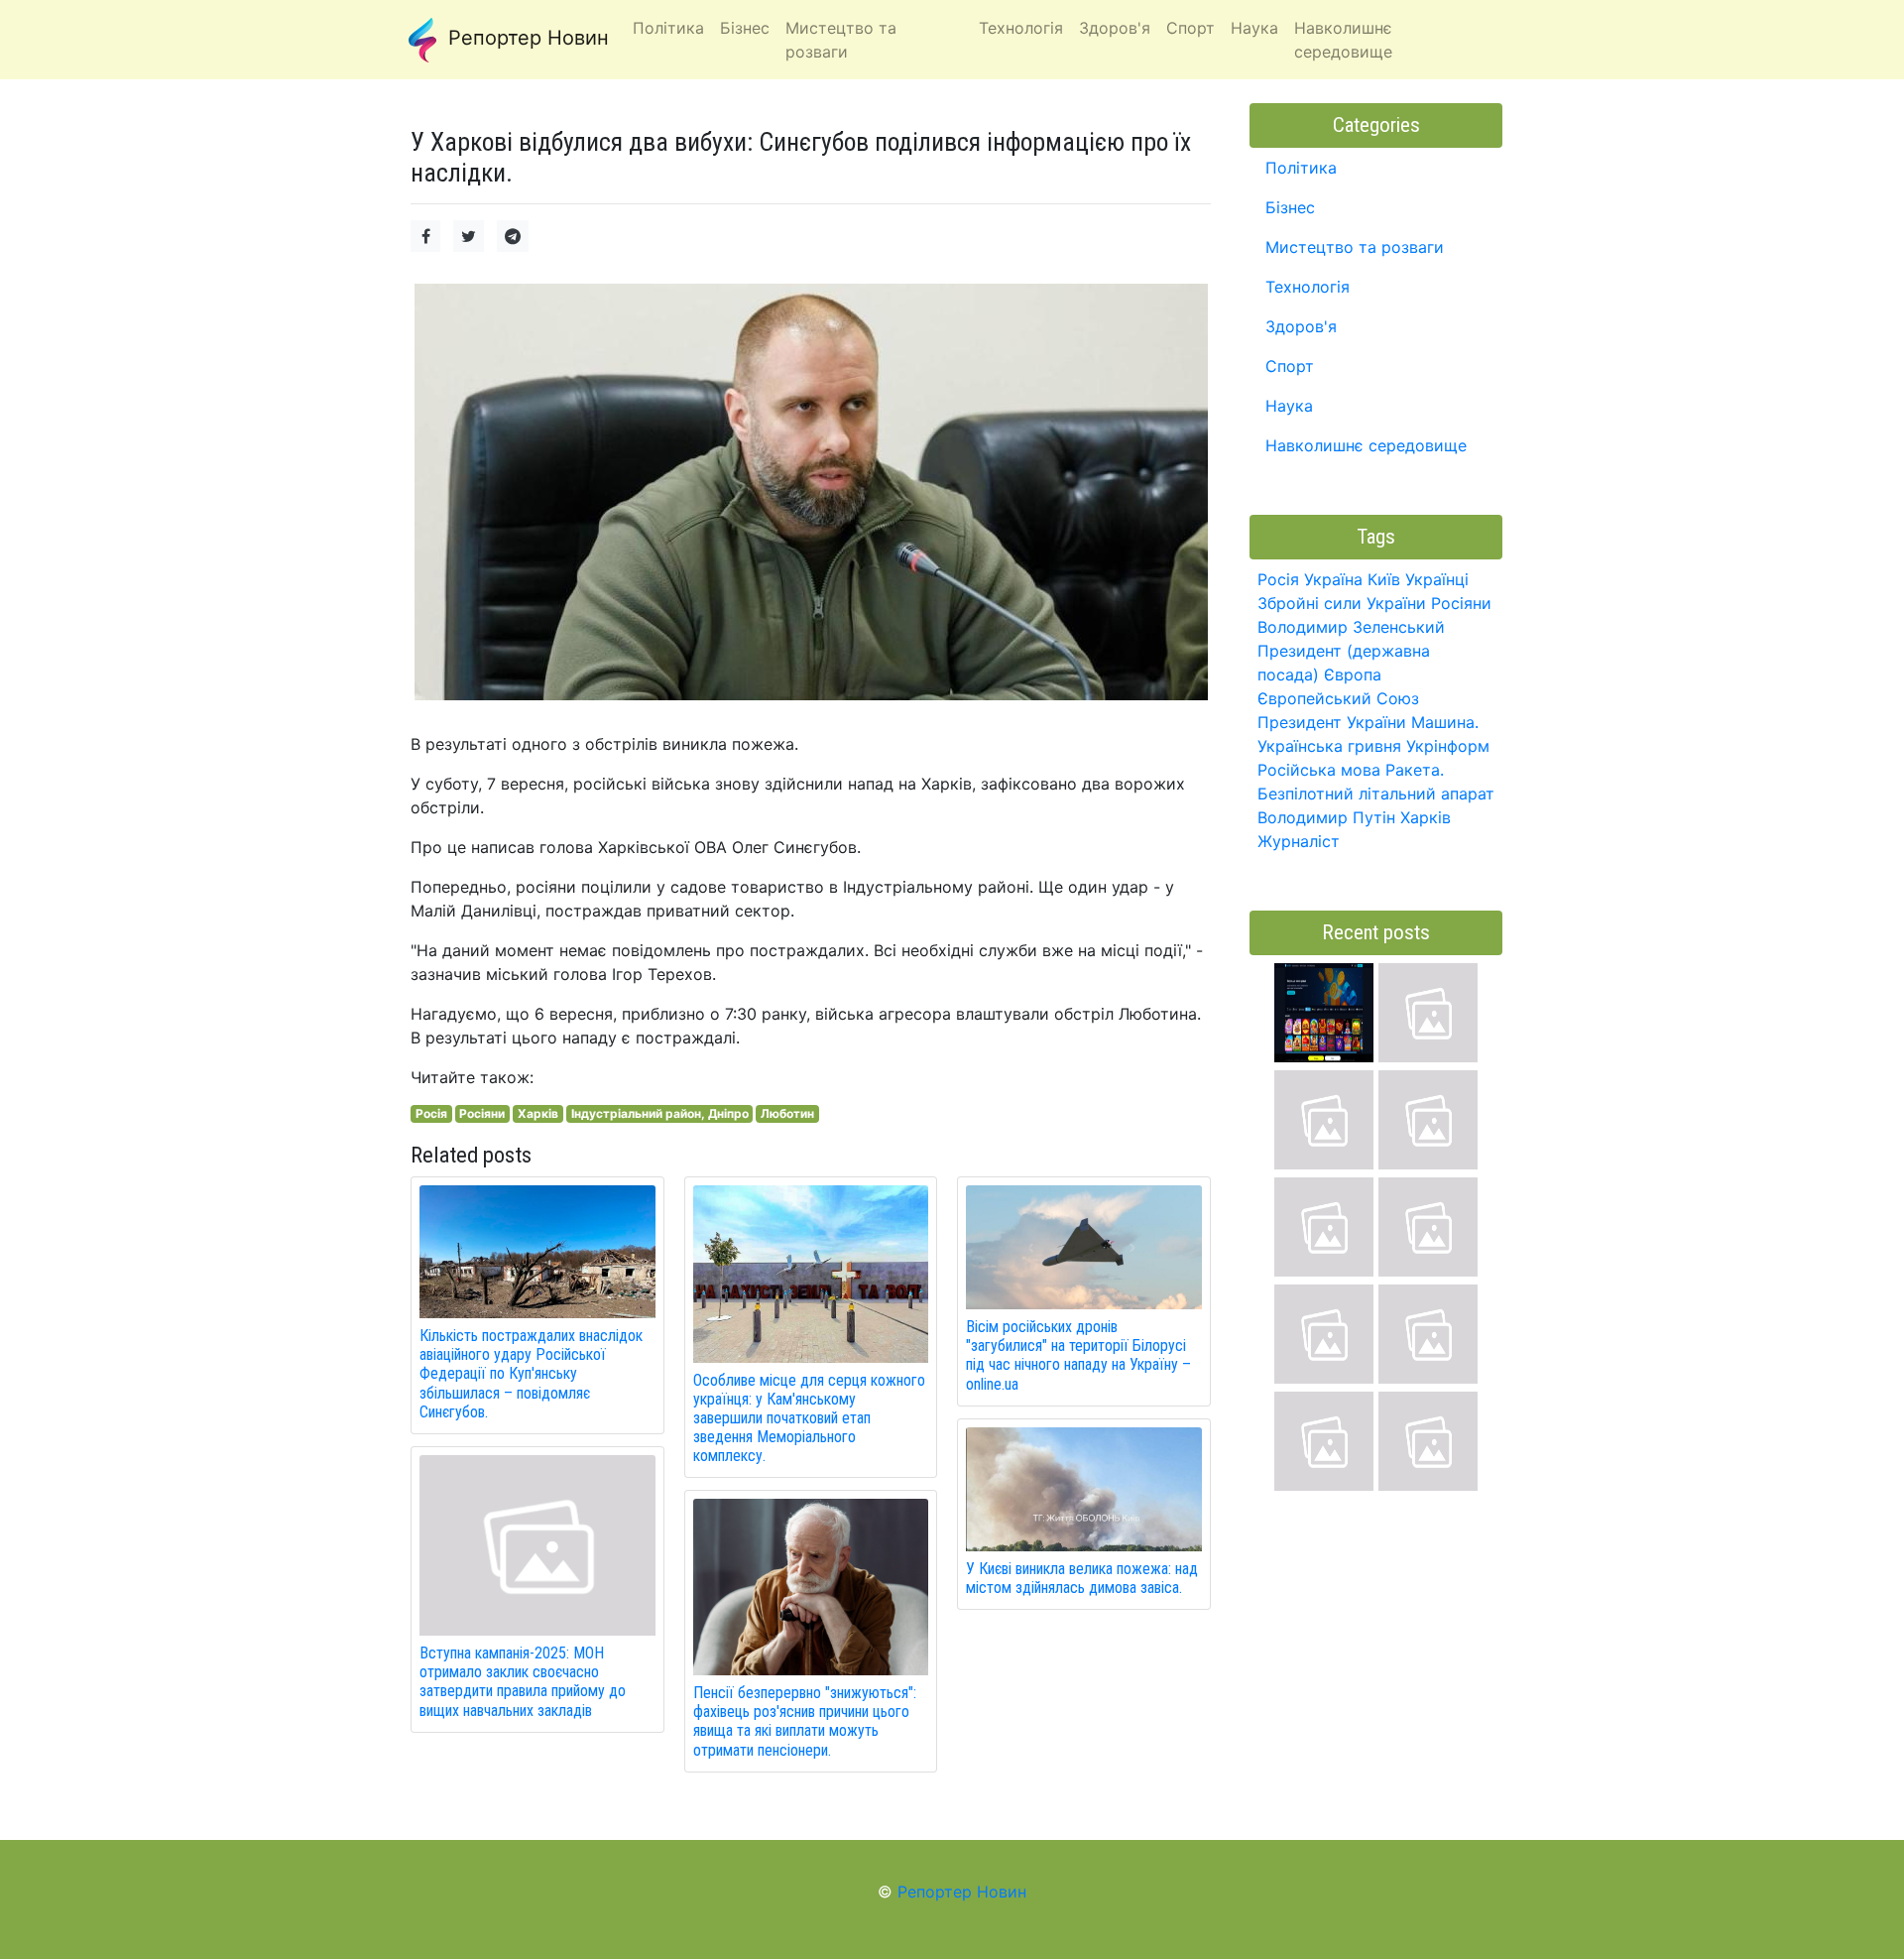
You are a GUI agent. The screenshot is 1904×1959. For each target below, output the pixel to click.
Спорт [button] (1190, 28)
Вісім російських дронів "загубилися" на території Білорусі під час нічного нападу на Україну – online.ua (1078, 1355)
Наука (1289, 406)
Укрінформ (1448, 746)
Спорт (1290, 366)
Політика (1301, 168)
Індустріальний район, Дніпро (660, 1113)
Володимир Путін (1326, 817)
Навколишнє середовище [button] (1343, 40)
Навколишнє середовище (1366, 445)
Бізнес (1290, 207)
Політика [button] (668, 28)
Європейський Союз (1338, 698)
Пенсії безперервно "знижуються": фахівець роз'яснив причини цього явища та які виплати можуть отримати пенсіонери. (805, 1721)
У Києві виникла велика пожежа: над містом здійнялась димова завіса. (1082, 1578)
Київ (1384, 579)
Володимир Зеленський (1351, 627)
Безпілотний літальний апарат (1376, 794)
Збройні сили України (1342, 603)
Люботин (787, 1113)
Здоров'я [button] (1115, 28)
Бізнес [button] (745, 28)
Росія (431, 1113)
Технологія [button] (1021, 28)
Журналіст (1299, 841)
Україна (1333, 579)
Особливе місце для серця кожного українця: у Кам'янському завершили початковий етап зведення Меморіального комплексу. (809, 1418)
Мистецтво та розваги (1355, 247)
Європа (1353, 674)
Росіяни (482, 1113)
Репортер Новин (526, 38)
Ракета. (1415, 770)
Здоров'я (1301, 326)
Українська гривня (1329, 746)
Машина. (1445, 722)
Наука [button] (1254, 28)
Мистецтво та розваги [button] (841, 40)
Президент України (1332, 722)
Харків (538, 1113)
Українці (1437, 579)
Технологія (1308, 287)
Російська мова (1319, 770)
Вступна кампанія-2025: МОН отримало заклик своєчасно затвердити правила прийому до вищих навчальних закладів (523, 1682)
